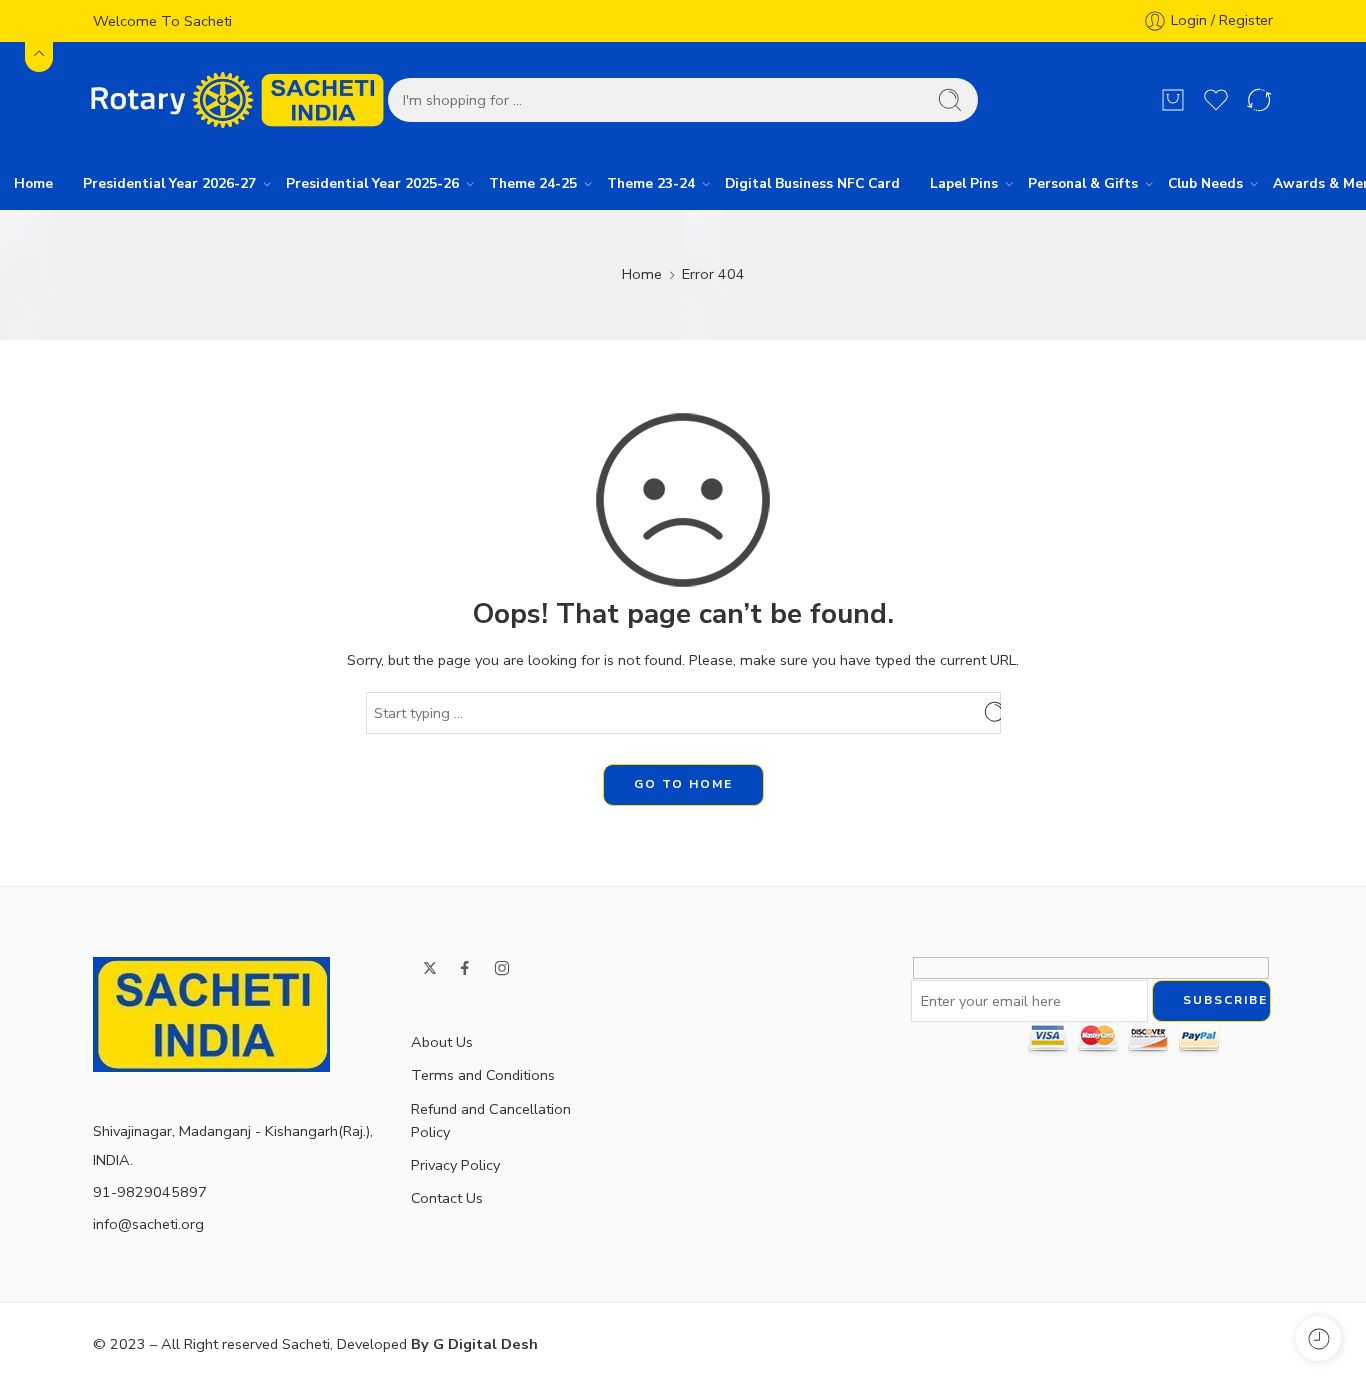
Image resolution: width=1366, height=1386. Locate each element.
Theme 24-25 (533, 183)
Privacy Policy (455, 1165)
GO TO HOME (683, 784)
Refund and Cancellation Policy (491, 1120)
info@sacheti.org (148, 1224)
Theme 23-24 (651, 183)
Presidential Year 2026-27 (169, 183)
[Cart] (1173, 100)
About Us (442, 1042)
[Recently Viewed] (1318, 1338)
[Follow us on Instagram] (502, 968)
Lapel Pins (964, 183)
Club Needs (1205, 183)
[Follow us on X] (430, 968)
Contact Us (447, 1198)
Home (33, 183)
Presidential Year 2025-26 (372, 183)
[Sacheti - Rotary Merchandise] (240, 100)
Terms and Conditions (483, 1075)
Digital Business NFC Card (812, 183)
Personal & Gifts (1083, 183)
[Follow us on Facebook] (465, 968)
